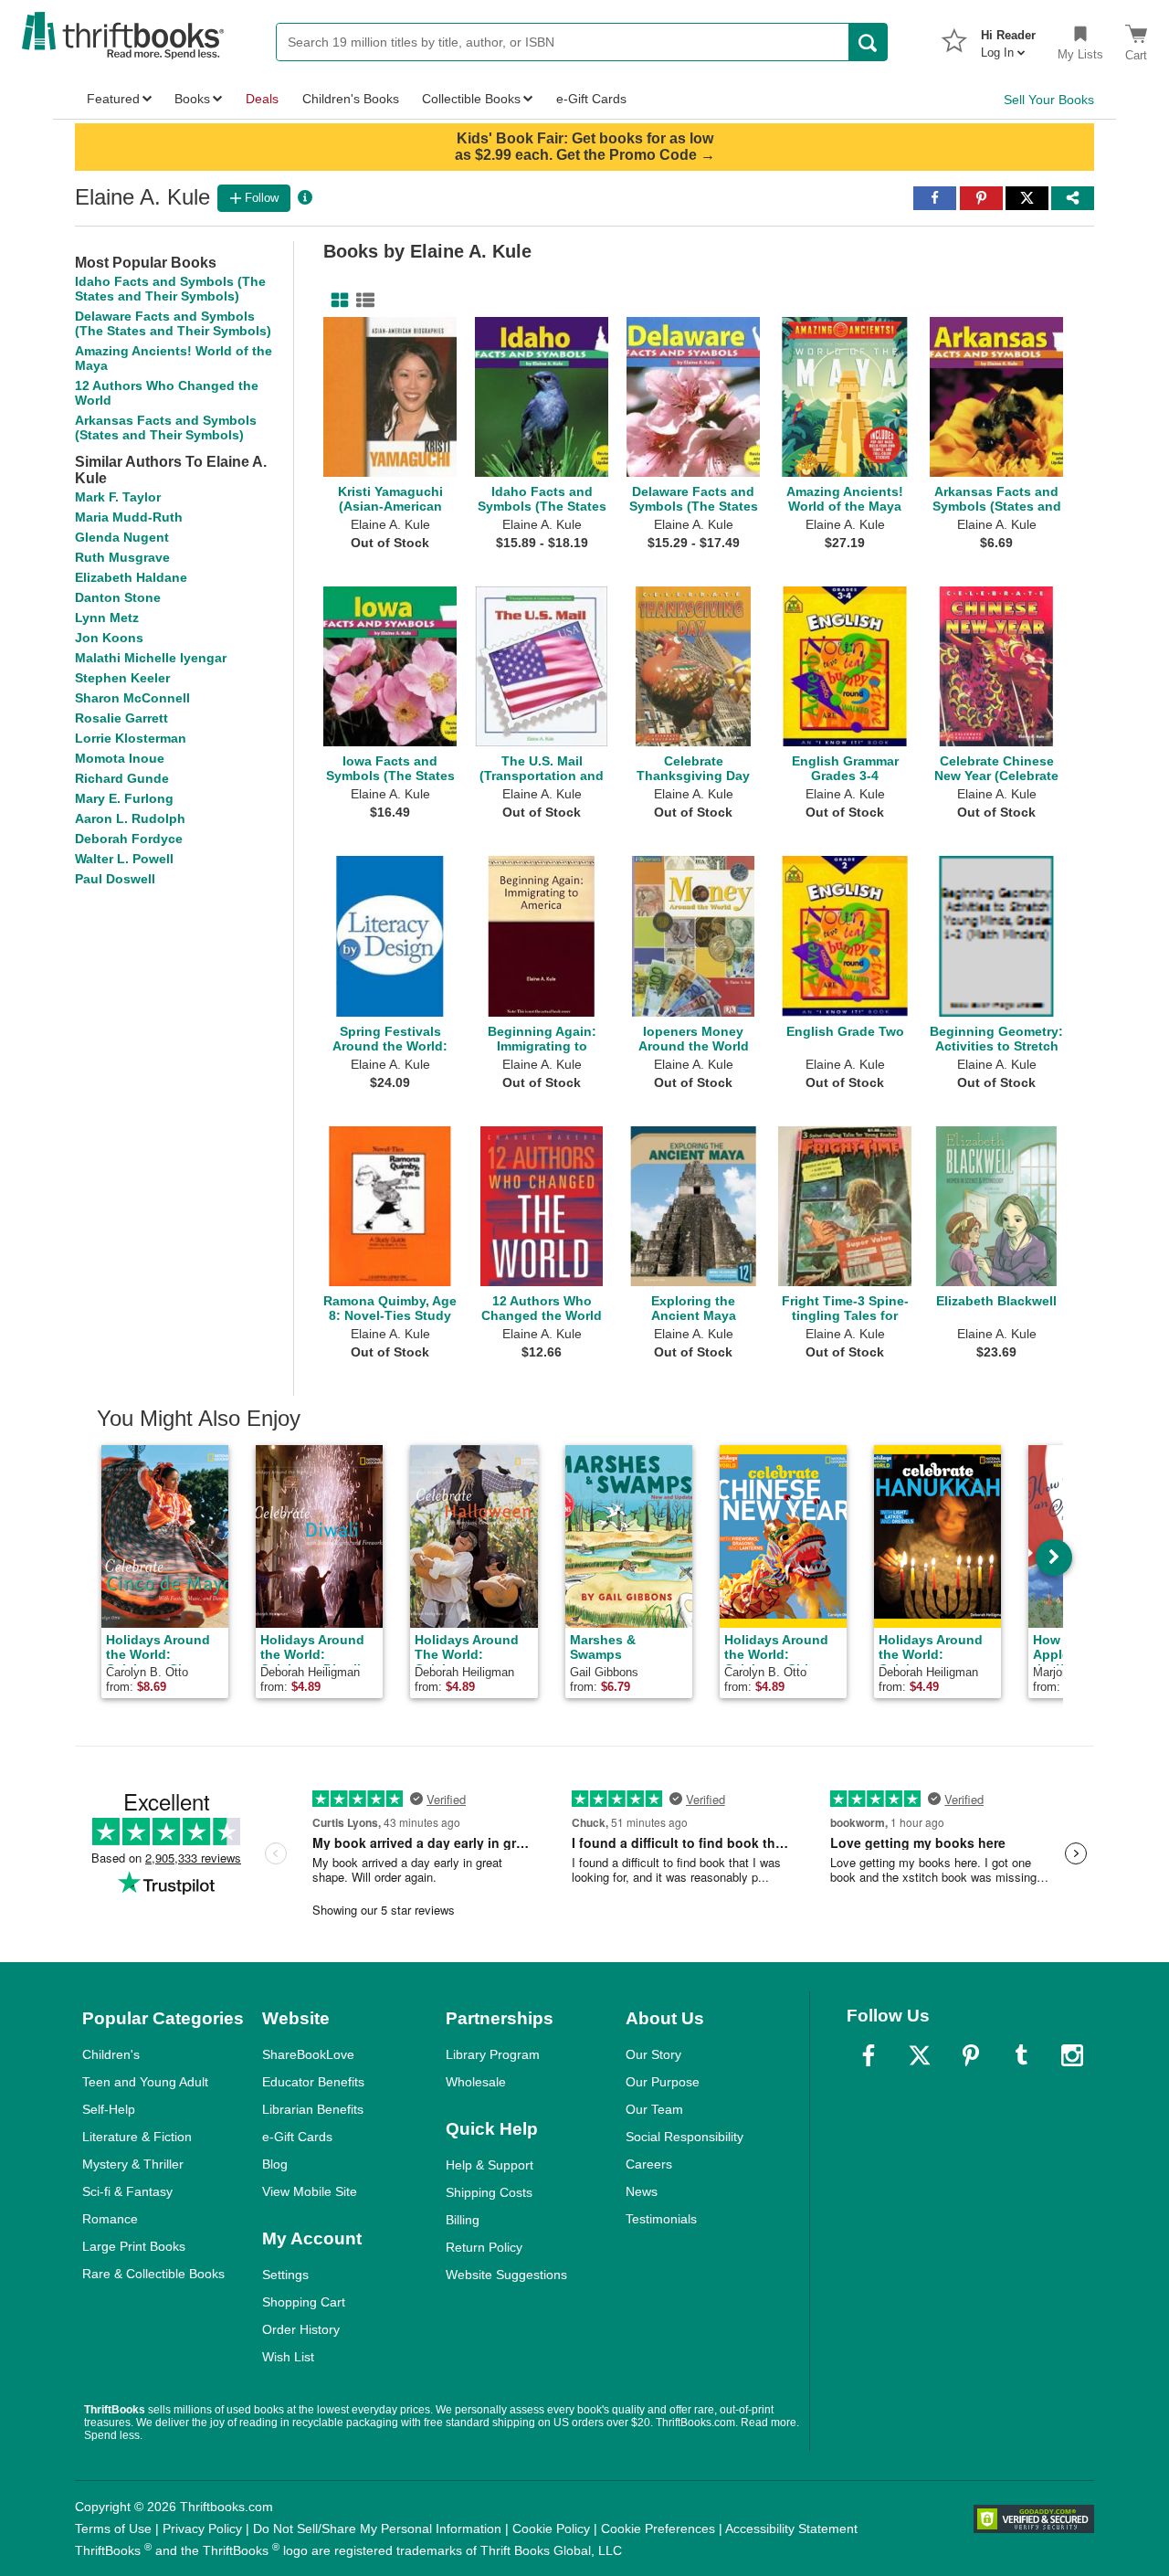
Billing (463, 2220)
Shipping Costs (489, 2192)
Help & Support (490, 2165)
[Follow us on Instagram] (1072, 2055)
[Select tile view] (362, 301)
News (642, 2191)
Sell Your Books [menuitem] (1049, 100)
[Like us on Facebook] (869, 2055)
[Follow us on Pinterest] (971, 2055)
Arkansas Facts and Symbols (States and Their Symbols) (166, 428)
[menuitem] (1008, 38)
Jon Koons (109, 638)
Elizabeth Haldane (131, 577)
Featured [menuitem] (113, 99)
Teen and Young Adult (145, 2082)
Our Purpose (663, 2082)
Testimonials (661, 2219)
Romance (110, 2219)
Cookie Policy (551, 2528)
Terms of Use (113, 2528)
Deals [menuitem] (262, 99)
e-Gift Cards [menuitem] (591, 99)
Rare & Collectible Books (153, 2274)
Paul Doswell (115, 879)
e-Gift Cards (297, 2137)
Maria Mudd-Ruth (129, 517)
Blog (275, 2164)
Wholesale (476, 2082)
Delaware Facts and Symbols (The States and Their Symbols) (173, 323)
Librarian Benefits (313, 2109)
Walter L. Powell (124, 859)
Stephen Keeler (122, 678)
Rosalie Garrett (121, 718)
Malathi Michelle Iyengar (151, 658)
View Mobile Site (310, 2191)
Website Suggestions (506, 2275)
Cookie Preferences (658, 2528)
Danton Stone (118, 597)
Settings (285, 2275)
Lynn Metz (107, 618)
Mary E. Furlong (124, 798)
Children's (111, 2054)
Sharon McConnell (132, 698)
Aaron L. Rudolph (130, 818)
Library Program (493, 2054)
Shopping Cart (304, 2302)
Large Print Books (134, 2246)
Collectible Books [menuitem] (471, 99)
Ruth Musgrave (122, 557)
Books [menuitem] (192, 99)
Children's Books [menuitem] (351, 99)
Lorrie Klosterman (131, 738)
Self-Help (109, 2109)
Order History (301, 2329)
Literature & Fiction (137, 2137)
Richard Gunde (122, 778)
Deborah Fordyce (129, 839)
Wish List (288, 2357)
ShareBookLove (308, 2054)
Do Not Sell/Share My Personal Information (377, 2528)
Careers (649, 2164)
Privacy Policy (202, 2528)
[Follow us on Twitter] (920, 2055)
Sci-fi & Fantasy (127, 2191)
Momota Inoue (120, 758)
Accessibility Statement (791, 2528)
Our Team (654, 2109)
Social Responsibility (685, 2137)
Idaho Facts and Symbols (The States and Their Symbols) (170, 289)
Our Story (653, 2054)
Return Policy (484, 2247)
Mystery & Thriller (133, 2164)
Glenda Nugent (122, 537)
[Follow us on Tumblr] (1021, 2055)
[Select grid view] (336, 301)
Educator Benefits (313, 2082)
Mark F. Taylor (118, 497)
